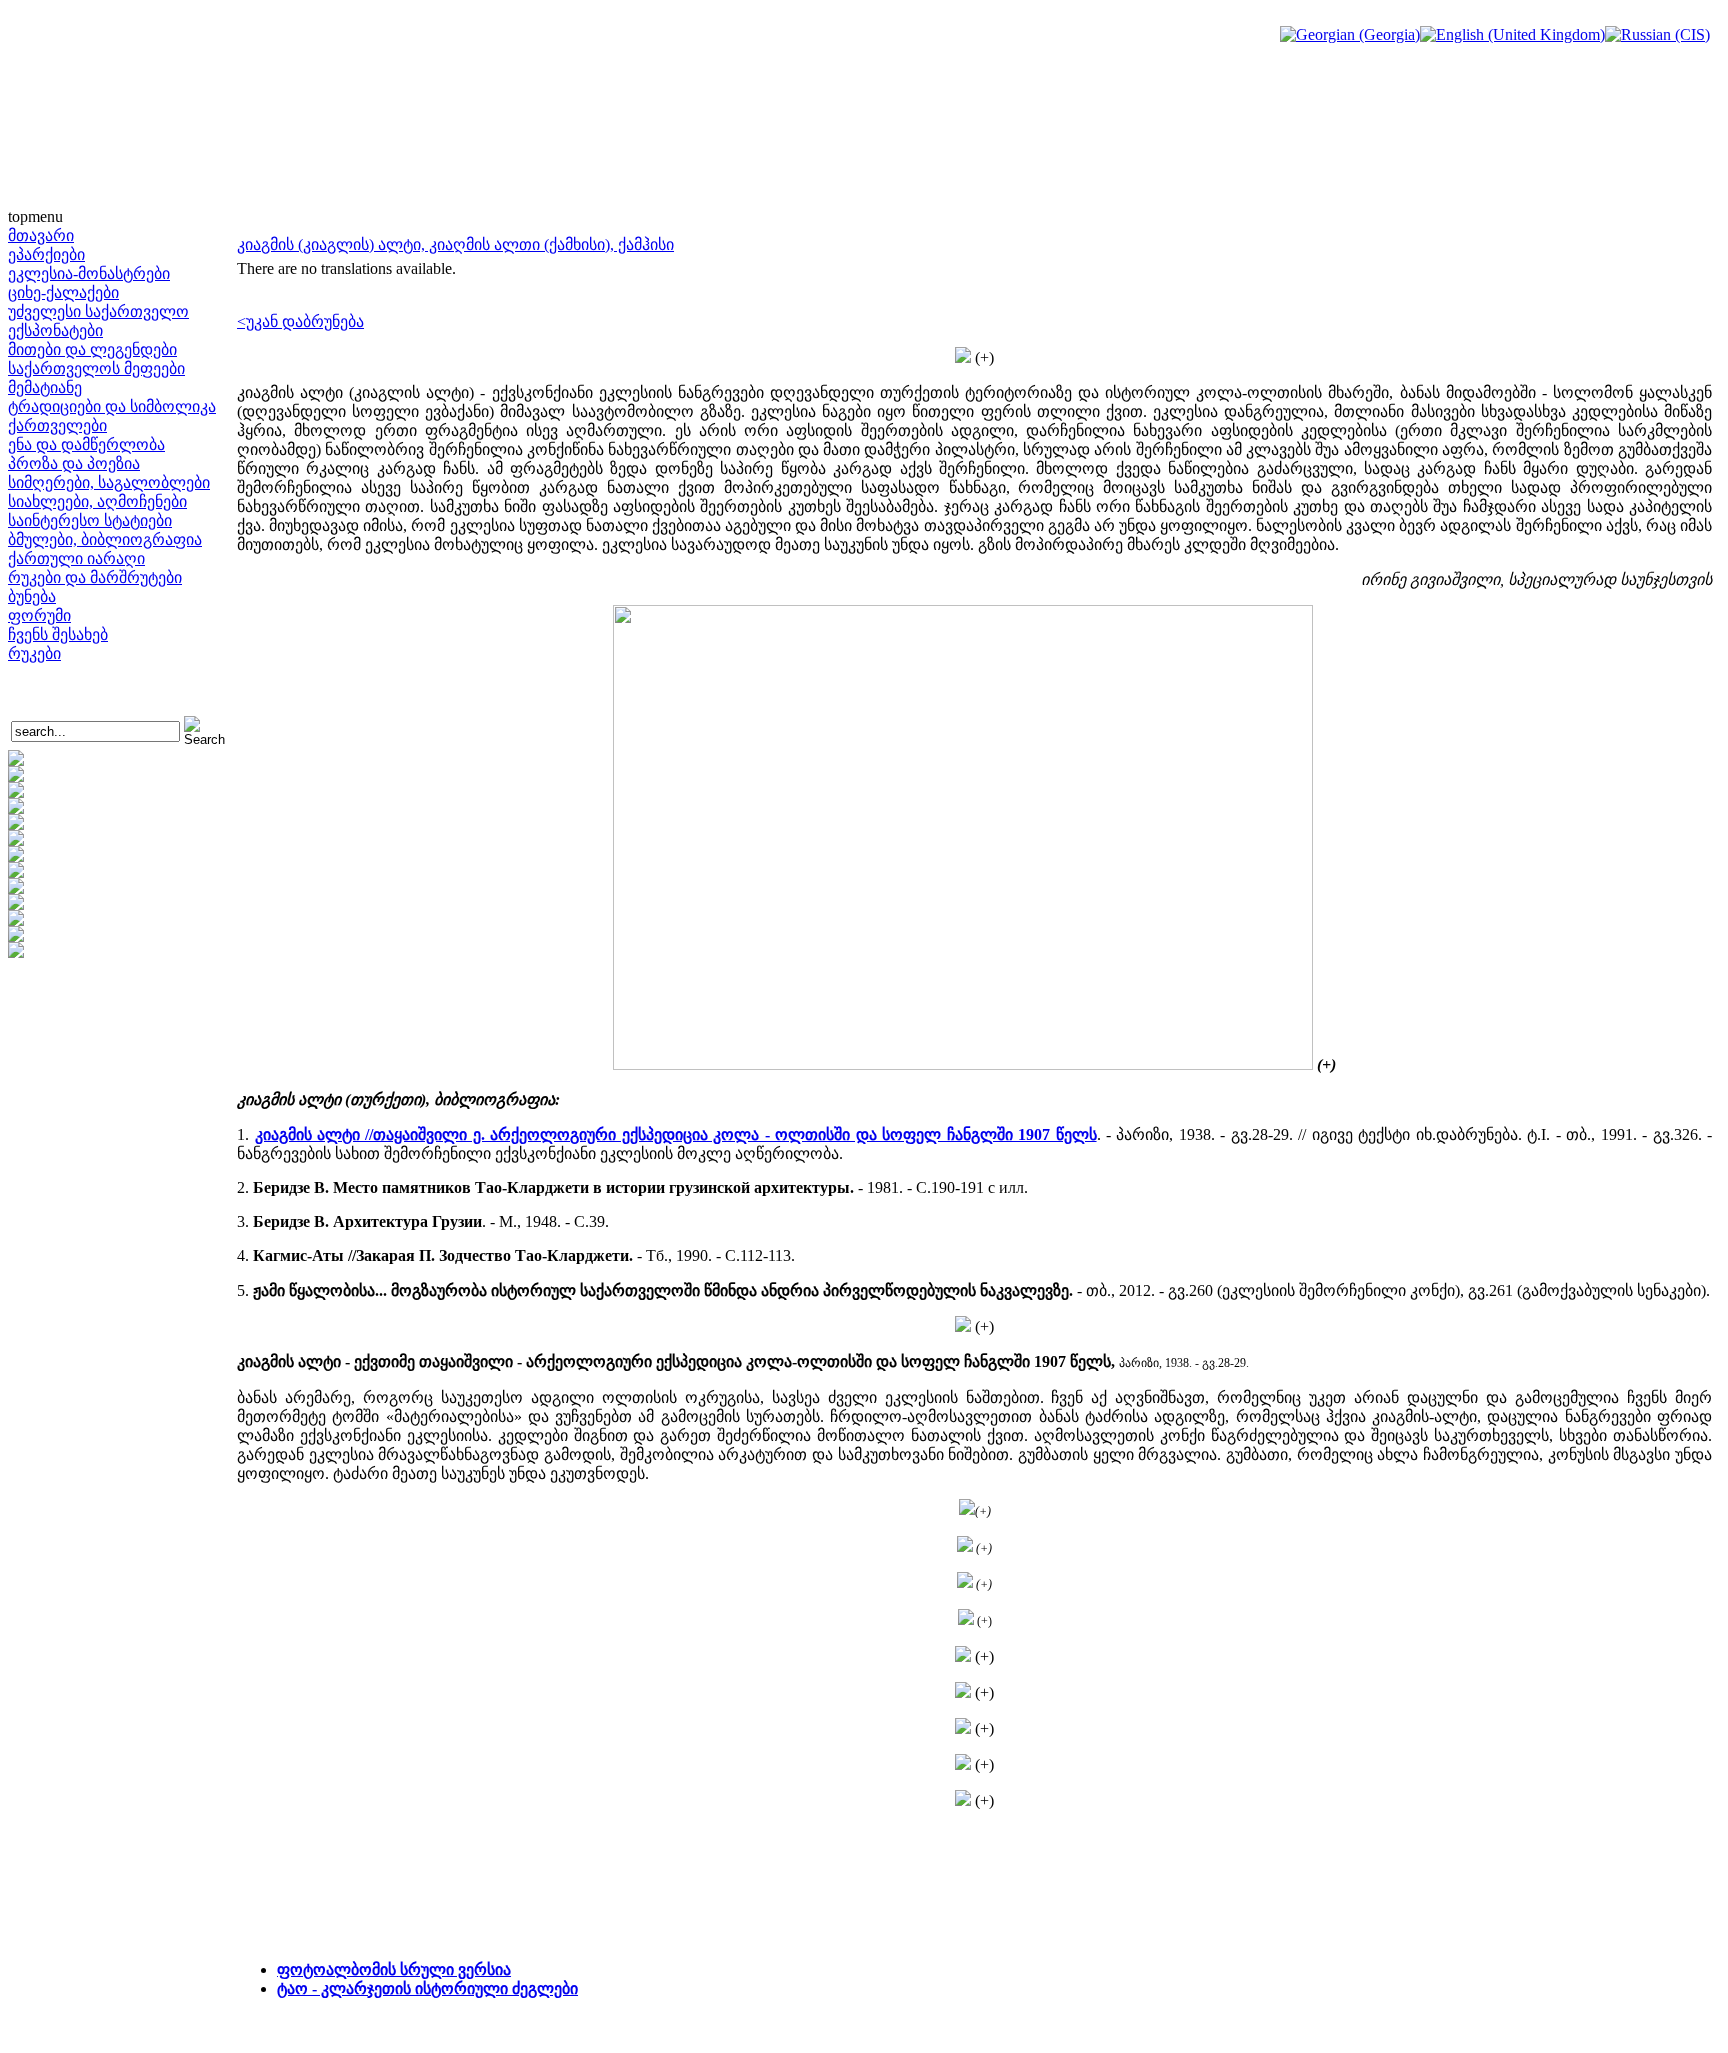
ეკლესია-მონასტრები (89, 273)
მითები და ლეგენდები (92, 349)
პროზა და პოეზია (74, 463)
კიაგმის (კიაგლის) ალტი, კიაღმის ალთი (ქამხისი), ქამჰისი (455, 244)
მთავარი (41, 235)
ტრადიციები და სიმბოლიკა (112, 406)
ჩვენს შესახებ (58, 634)
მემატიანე (45, 387)
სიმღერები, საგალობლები (109, 482)
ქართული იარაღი (76, 558)
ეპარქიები (46, 254)
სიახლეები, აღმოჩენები (97, 501)
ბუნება (32, 596)
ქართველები (57, 425)
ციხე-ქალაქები (63, 292)
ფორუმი (39, 615)
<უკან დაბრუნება (300, 321)
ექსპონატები (55, 330)
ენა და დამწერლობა (86, 444)
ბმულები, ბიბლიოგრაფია (105, 539)
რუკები (34, 653)
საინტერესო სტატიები (90, 520)
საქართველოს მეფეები (96, 368)
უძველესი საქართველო (98, 311)
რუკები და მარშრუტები (95, 577)
